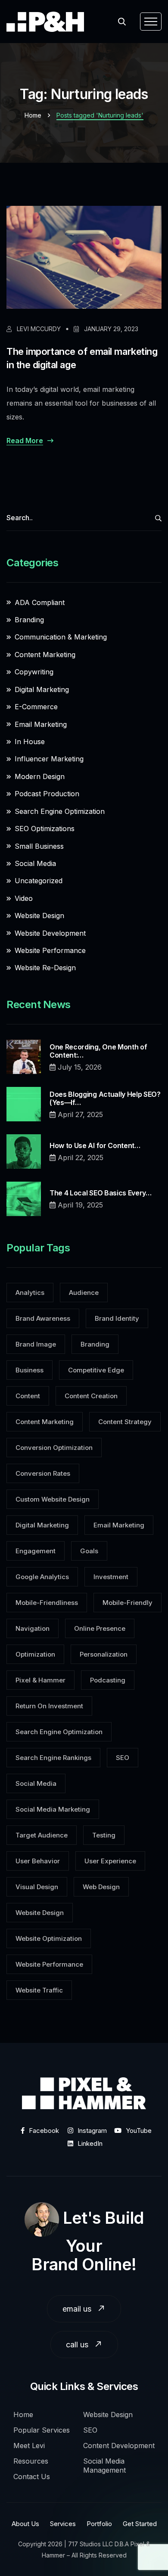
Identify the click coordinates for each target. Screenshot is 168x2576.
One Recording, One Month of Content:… (98, 1051)
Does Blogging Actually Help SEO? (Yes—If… (105, 1099)
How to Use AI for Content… (95, 1146)
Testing (104, 1835)
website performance (49, 1964)
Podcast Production (47, 794)
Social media (36, 1783)
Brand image (36, 1344)
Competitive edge (96, 1370)
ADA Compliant (40, 602)
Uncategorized (39, 881)
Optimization (35, 1654)
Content (28, 1396)
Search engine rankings (53, 1758)
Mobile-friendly (128, 1603)
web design (101, 1887)
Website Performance (50, 950)
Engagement (36, 1551)
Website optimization (49, 1938)
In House (30, 742)
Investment (111, 1577)
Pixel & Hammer (40, 1680)
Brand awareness (43, 1318)
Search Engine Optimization (60, 811)
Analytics (30, 1293)
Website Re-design (45, 968)
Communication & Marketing (61, 637)
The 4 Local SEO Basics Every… (101, 1193)
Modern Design (40, 776)
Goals (89, 1551)
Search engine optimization (59, 1732)
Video (24, 898)
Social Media (35, 863)
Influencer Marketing (49, 759)
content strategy (125, 1422)
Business (30, 1370)
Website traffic (39, 1990)
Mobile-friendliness (47, 1603)
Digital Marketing (42, 689)
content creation (91, 1396)
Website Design (39, 916)
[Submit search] (158, 518)
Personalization (104, 1654)
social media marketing (53, 1809)
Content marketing (45, 1422)
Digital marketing (42, 1525)
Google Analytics (42, 1577)
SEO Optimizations (45, 829)
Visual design (37, 1887)
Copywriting (34, 672)
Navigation (33, 1628)
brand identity (117, 1318)
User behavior (38, 1861)
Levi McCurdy (38, 329)
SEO (123, 1758)
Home (33, 115)
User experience (110, 1861)
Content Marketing (45, 655)
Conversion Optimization (54, 1448)
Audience (84, 1293)
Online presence (100, 1628)
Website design (40, 1913)
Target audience (42, 1835)
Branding (29, 620)
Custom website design (53, 1499)
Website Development (50, 933)
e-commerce (36, 707)
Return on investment (49, 1706)
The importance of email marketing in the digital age (82, 358)
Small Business (39, 846)
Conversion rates (43, 1473)
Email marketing (41, 724)
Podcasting (108, 1680)
